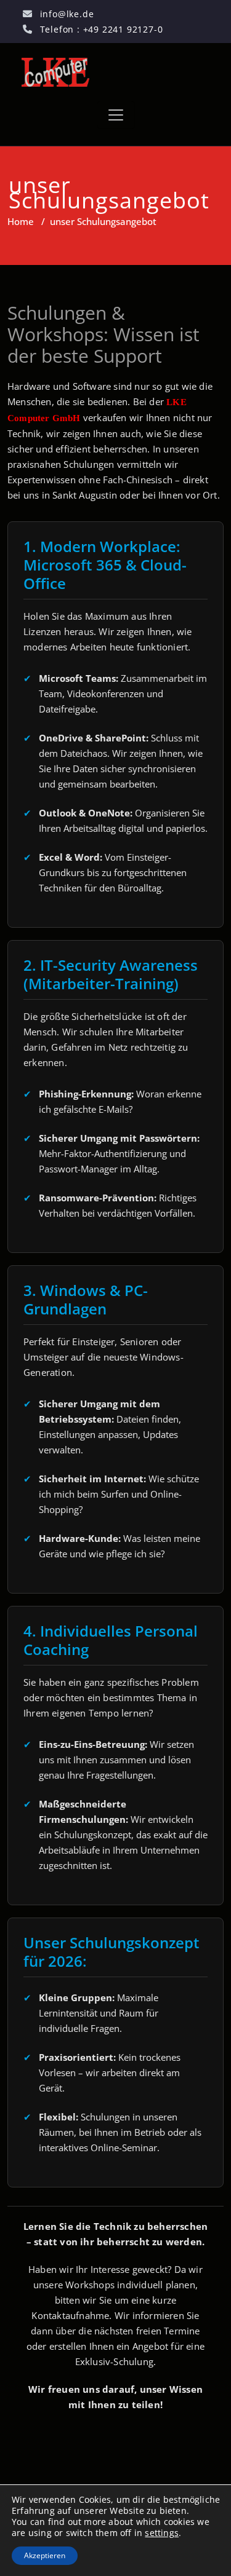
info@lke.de (67, 14)
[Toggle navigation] (116, 115)
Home (21, 221)
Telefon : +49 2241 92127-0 (102, 29)
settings (162, 2533)
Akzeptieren (45, 2555)
